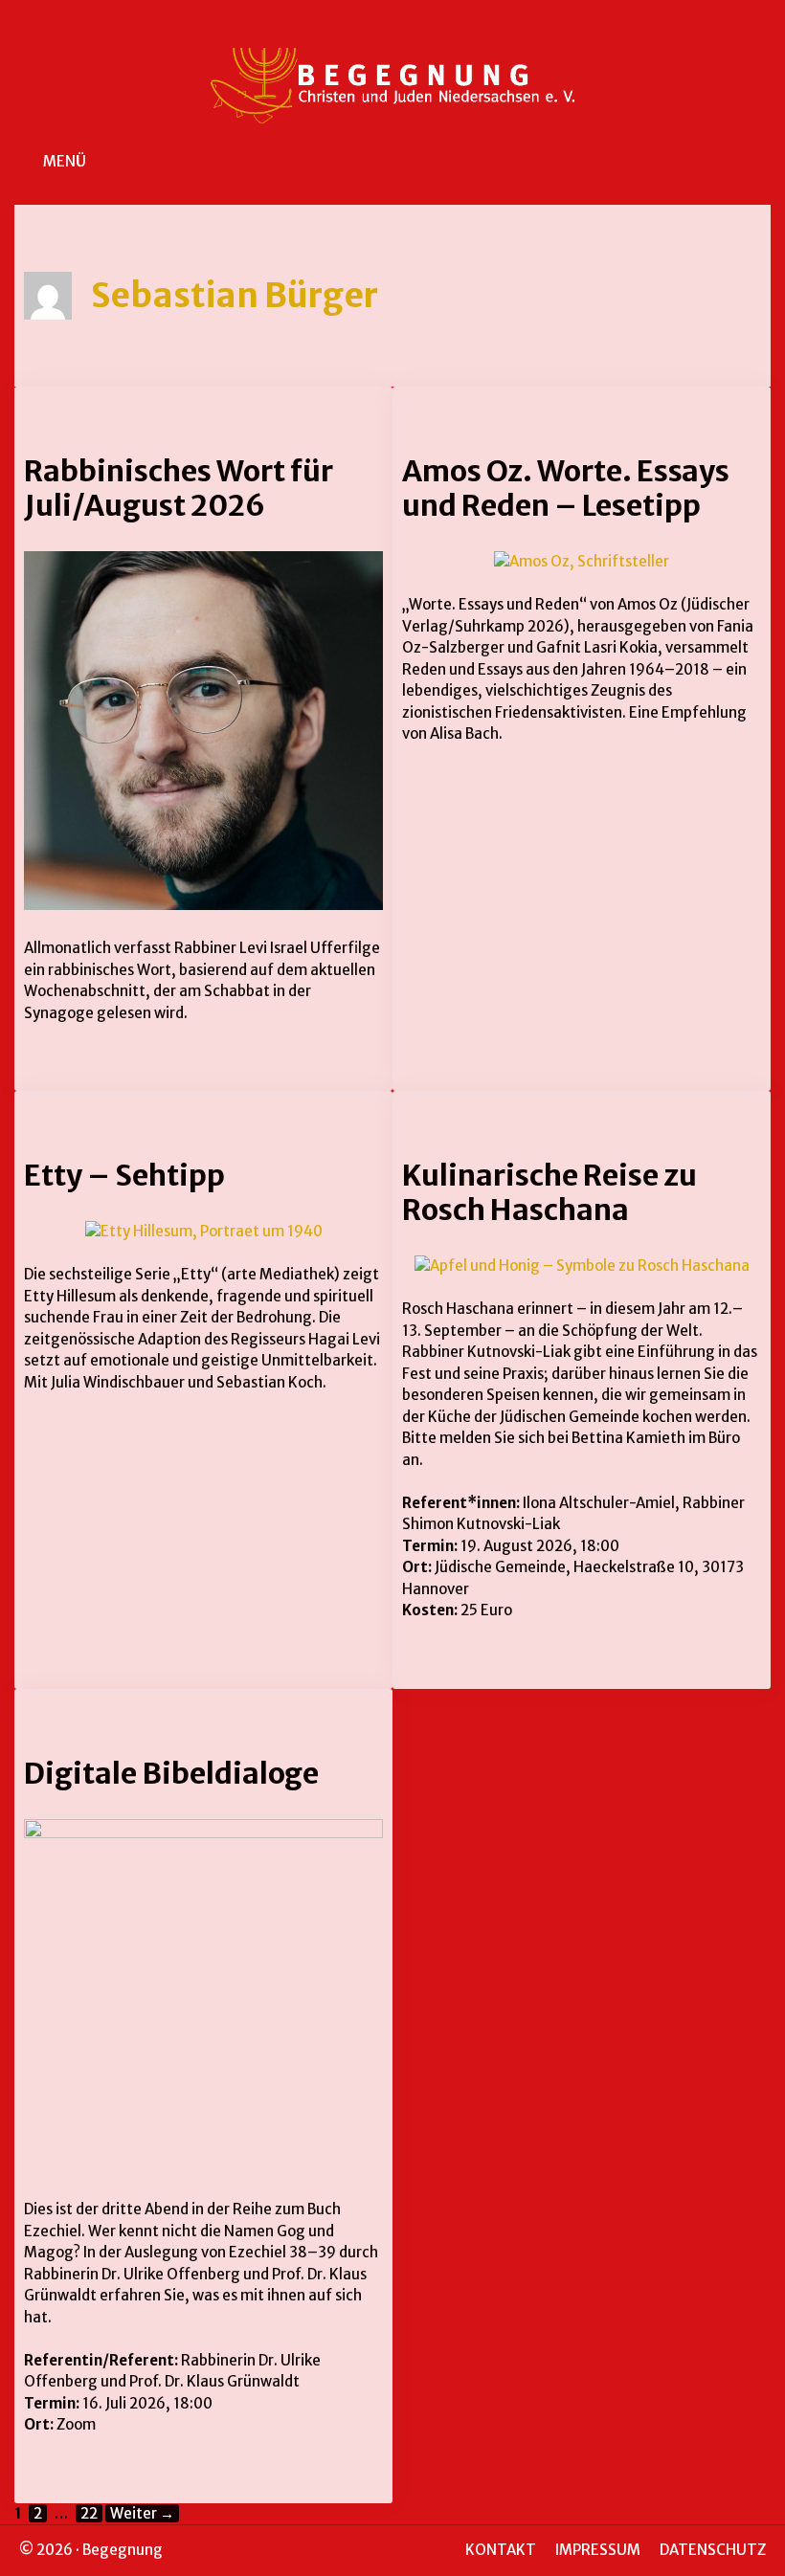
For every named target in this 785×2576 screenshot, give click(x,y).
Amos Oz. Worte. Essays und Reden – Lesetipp (566, 488)
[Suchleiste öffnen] (757, 162)
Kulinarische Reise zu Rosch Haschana (549, 1192)
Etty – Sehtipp (124, 1175)
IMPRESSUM (598, 2550)
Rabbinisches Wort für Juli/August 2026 (179, 488)
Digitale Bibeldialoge (171, 1773)
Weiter (142, 2513)
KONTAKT (501, 2550)
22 (91, 2513)
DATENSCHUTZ (713, 2550)
